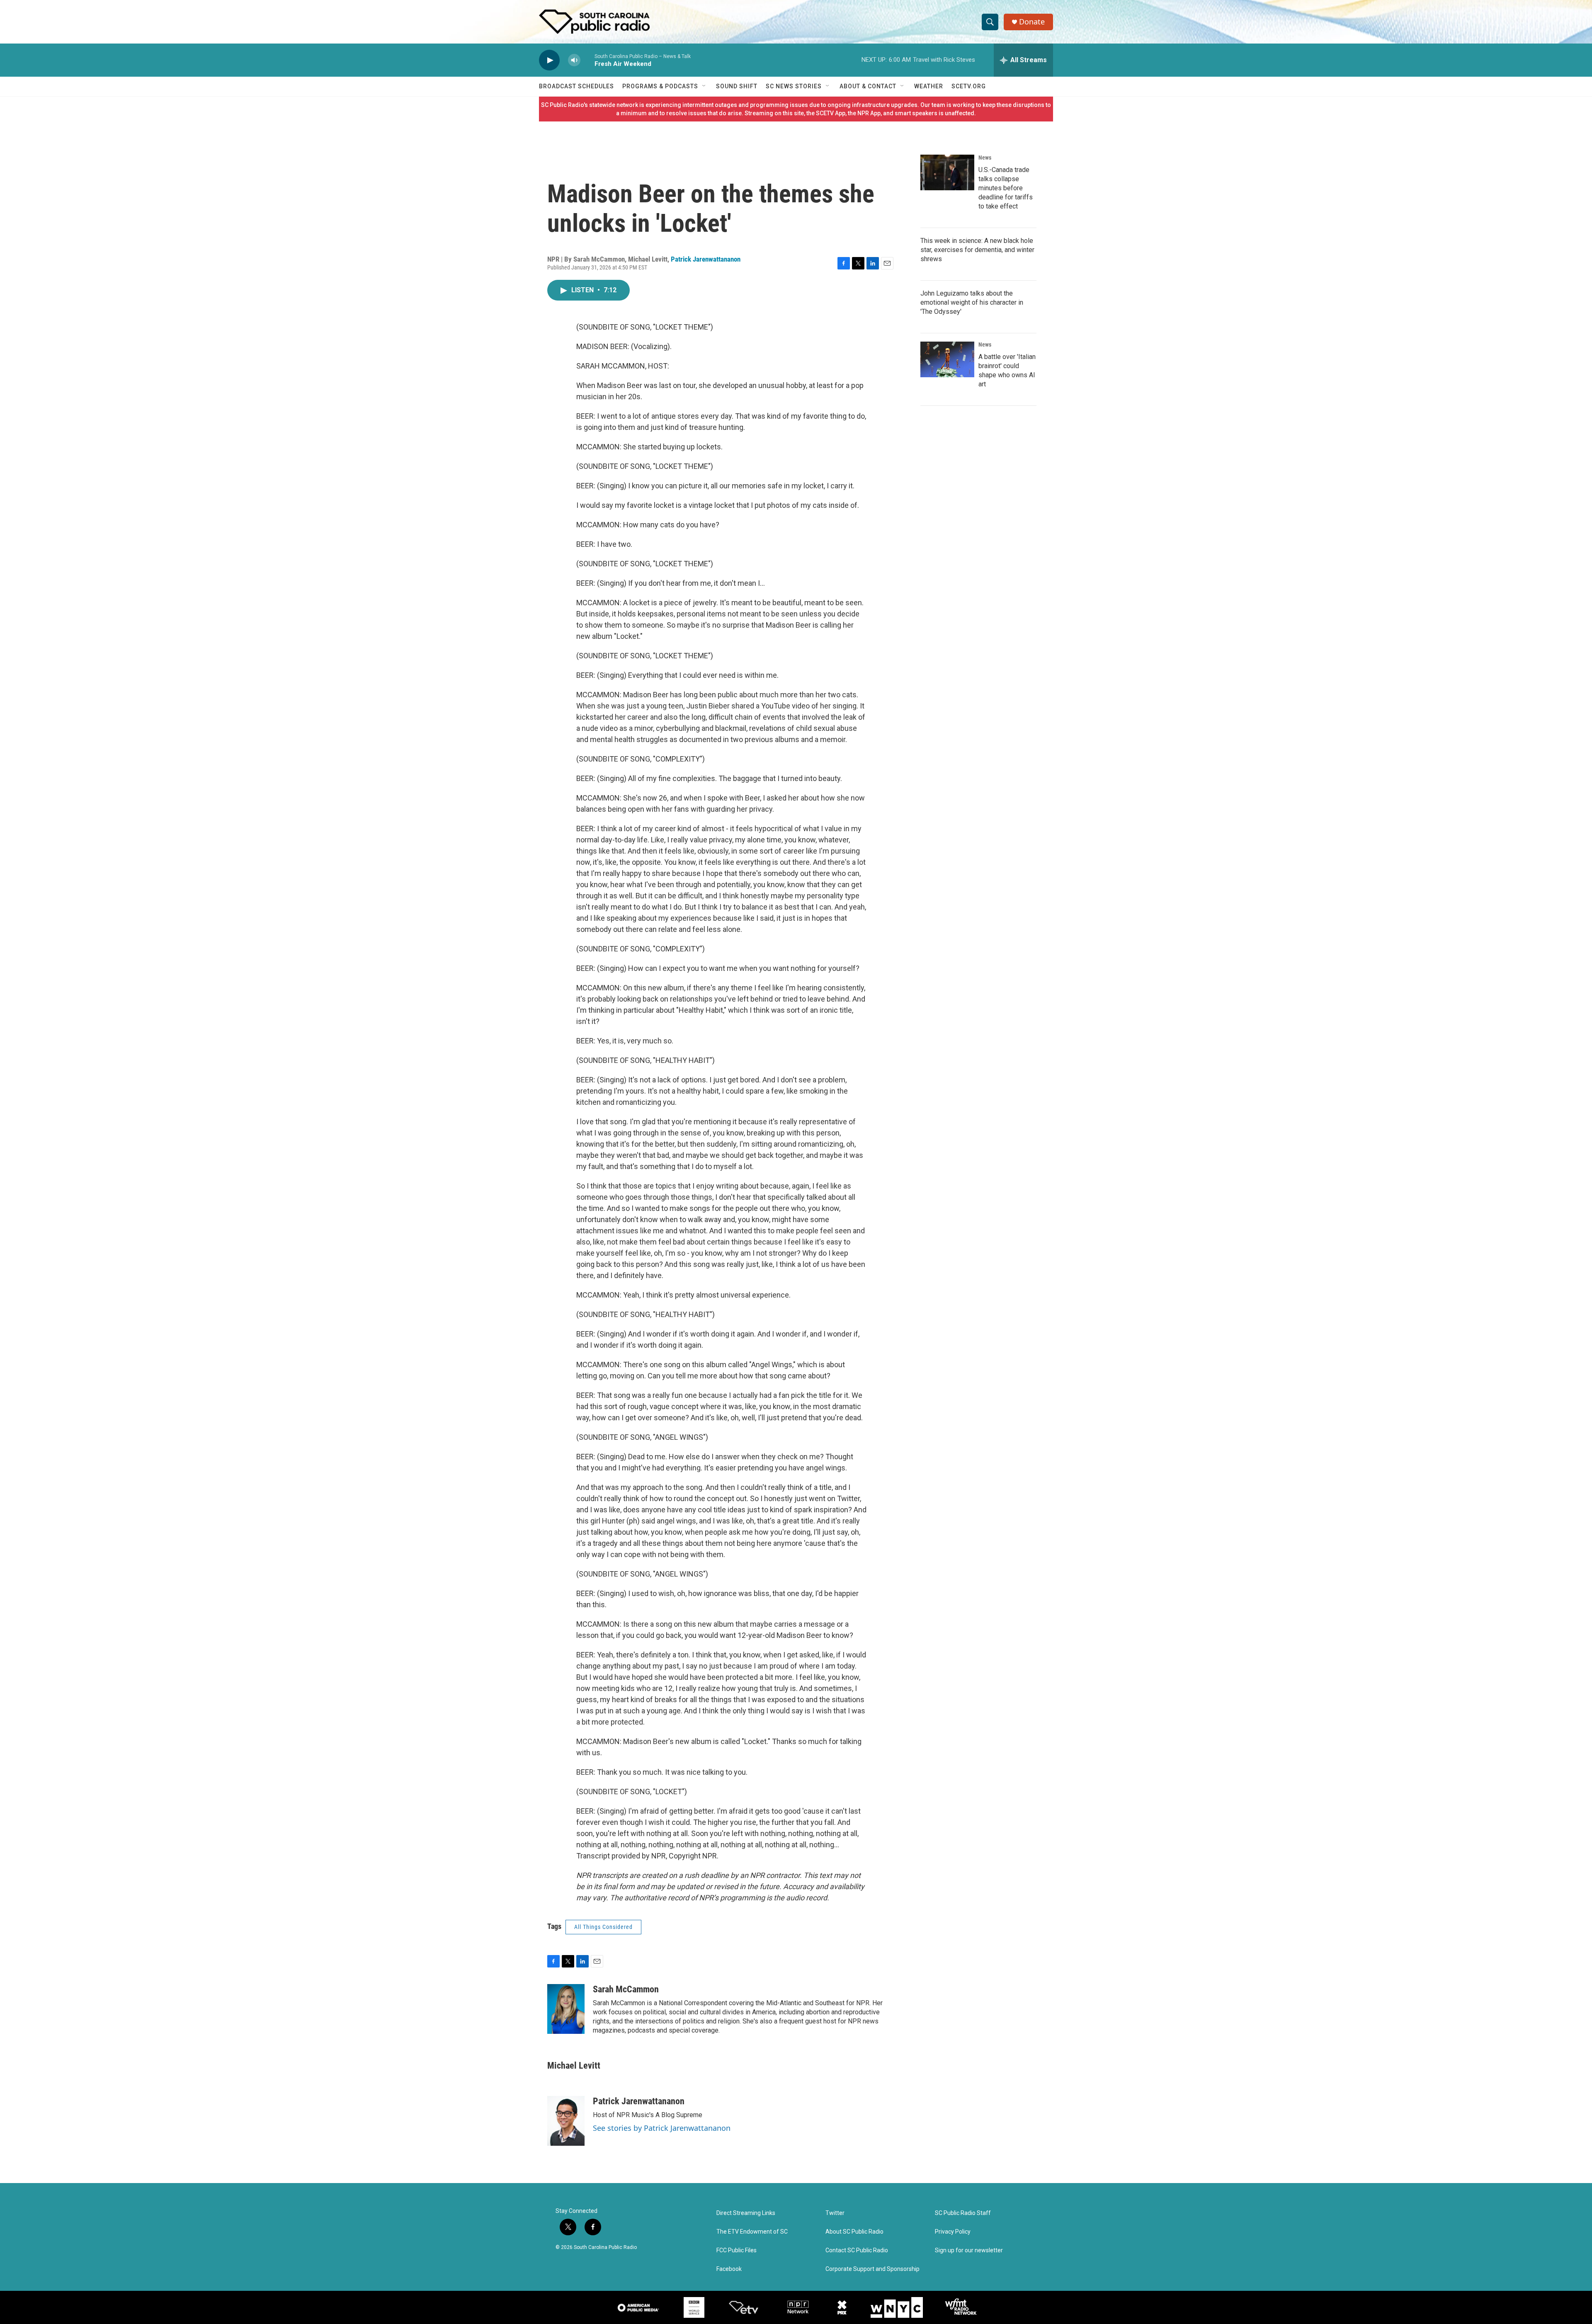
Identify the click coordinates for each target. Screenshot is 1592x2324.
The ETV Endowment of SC (752, 2232)
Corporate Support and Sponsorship (872, 2269)
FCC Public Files (737, 2250)
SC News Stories (794, 86)
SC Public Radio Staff (963, 2213)
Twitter (835, 2213)
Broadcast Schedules (576, 86)
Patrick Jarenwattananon (706, 259)
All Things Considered (603, 1927)
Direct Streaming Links (746, 2213)
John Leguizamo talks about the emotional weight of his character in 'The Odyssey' (972, 302)
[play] (549, 60)
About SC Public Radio (854, 2232)
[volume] (574, 60)
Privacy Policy (953, 2232)
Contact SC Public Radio (857, 2250)
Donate (1032, 22)
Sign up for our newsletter (969, 2250)
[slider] (587, 60)
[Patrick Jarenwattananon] (566, 2121)
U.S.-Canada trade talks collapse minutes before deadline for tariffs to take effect (1006, 188)
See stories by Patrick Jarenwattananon (662, 2128)
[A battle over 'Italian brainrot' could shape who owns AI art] (947, 359)
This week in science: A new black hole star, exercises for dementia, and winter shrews (977, 250)
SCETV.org (969, 86)
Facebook (729, 2269)
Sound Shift (737, 86)
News (985, 158)
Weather (929, 86)
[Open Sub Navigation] (704, 86)
